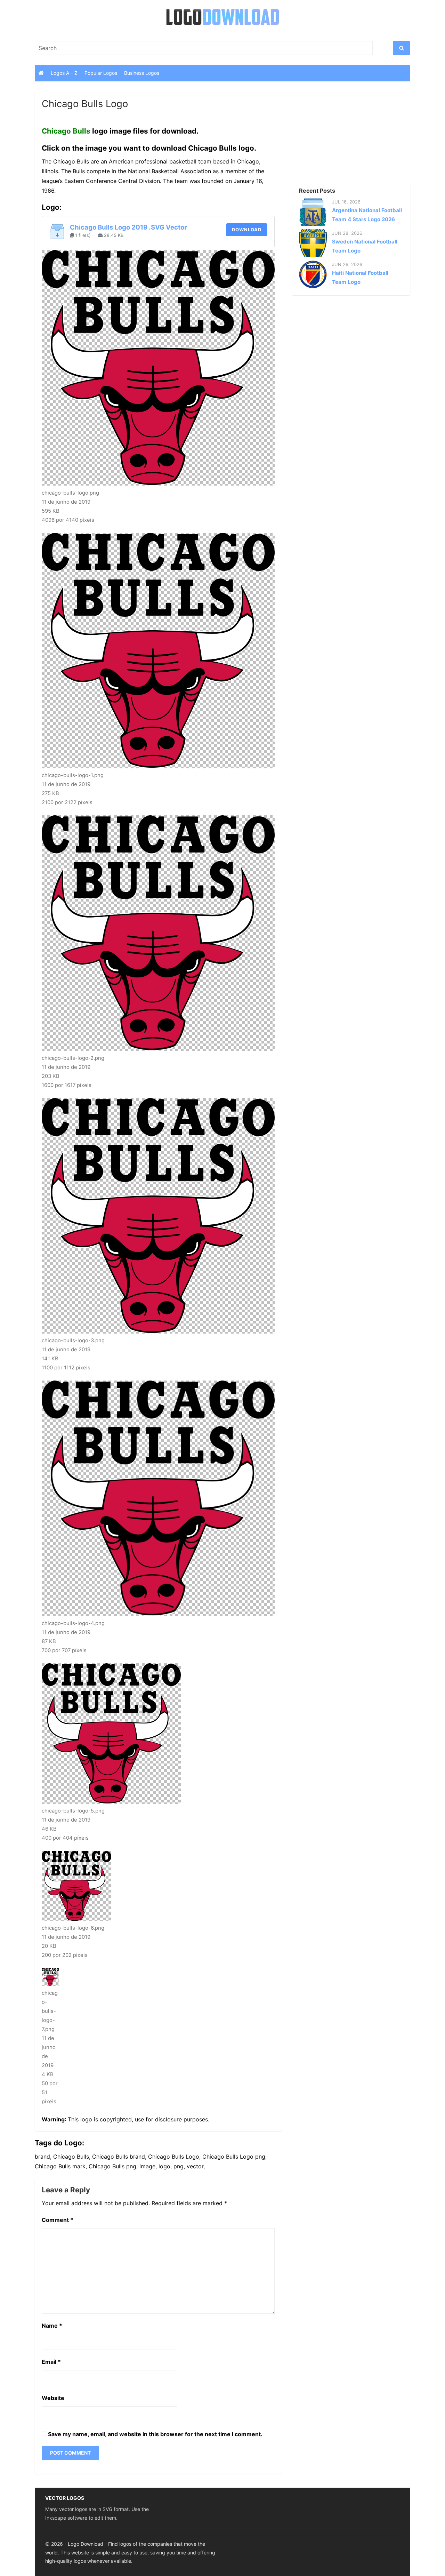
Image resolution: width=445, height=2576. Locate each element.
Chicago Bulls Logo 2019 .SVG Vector (128, 227)
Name (52, 2326)
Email (51, 2362)
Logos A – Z (64, 73)
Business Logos (142, 73)
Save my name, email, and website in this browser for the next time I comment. (155, 2434)
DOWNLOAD (247, 230)
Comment (58, 2220)
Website (53, 2398)
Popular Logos (101, 73)
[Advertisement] (339, 135)
